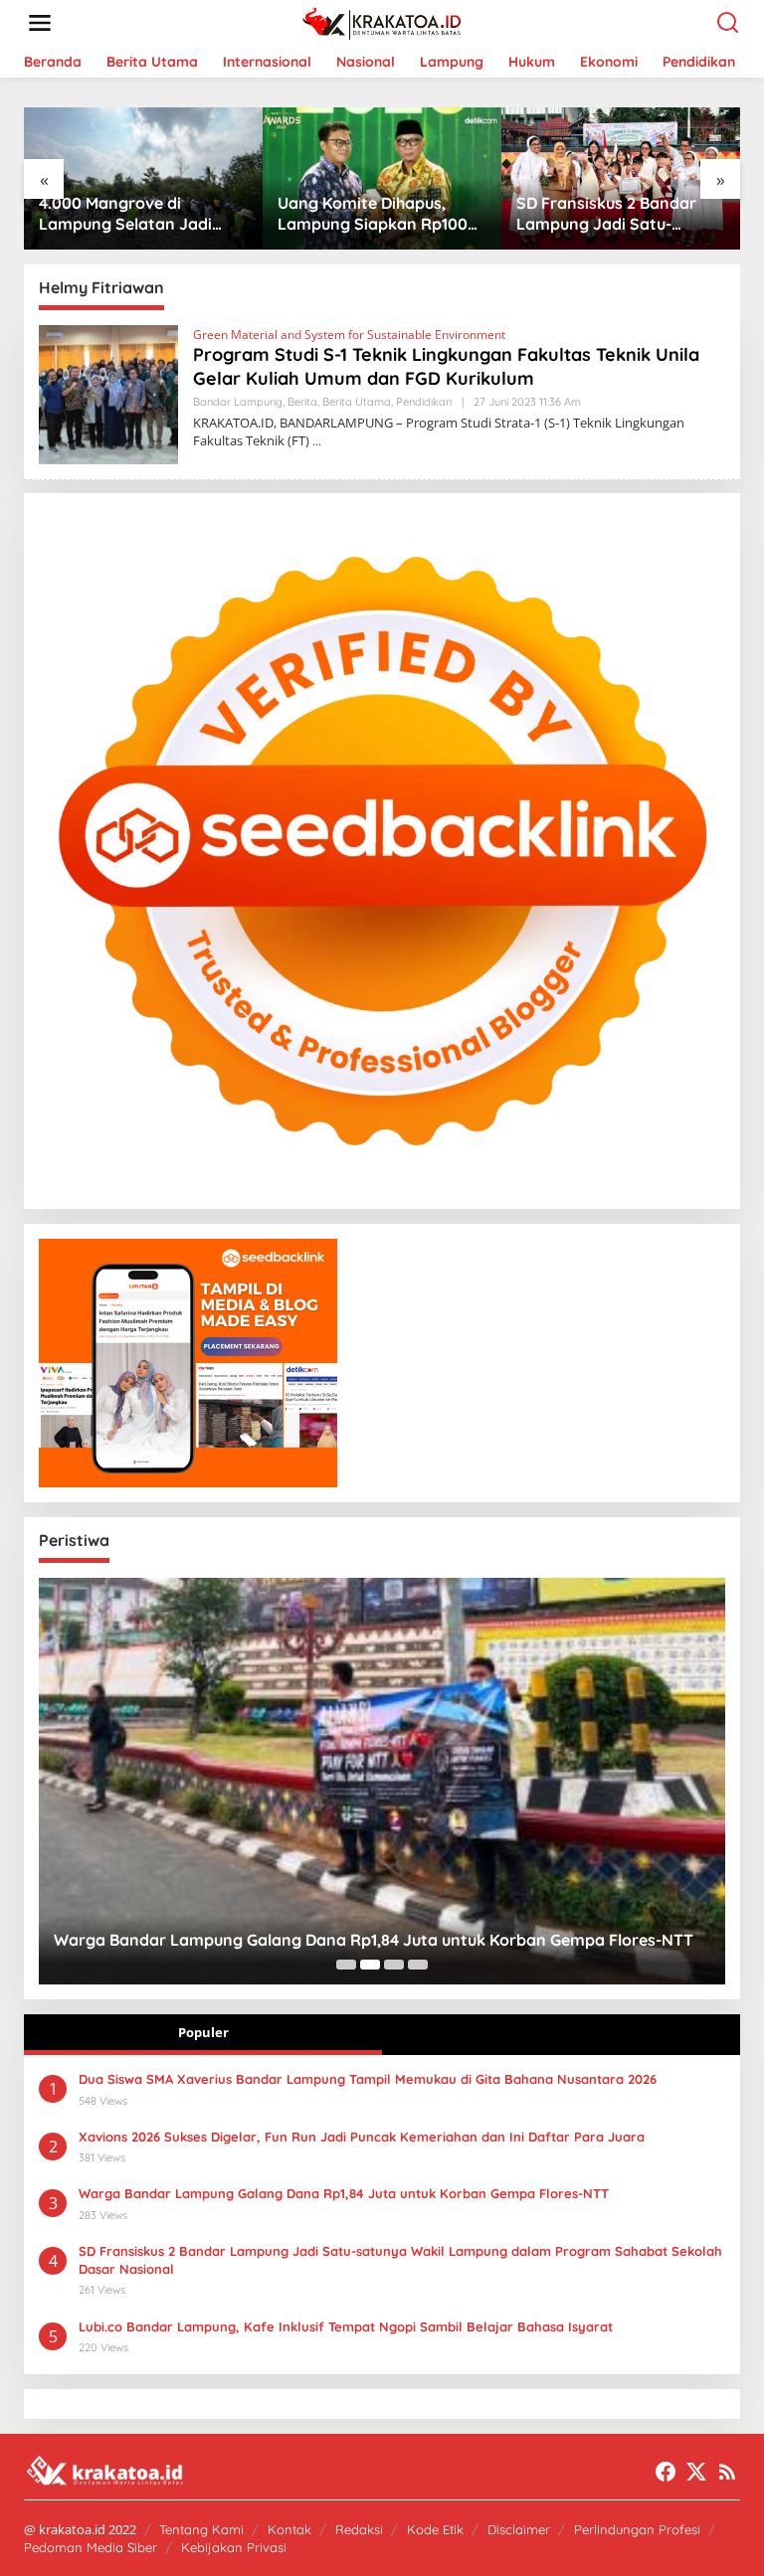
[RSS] (727, 2472)
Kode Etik (435, 2529)
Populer (203, 2032)
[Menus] (40, 23)
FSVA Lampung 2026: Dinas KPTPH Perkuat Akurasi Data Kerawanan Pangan (624, 214)
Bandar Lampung (238, 402)
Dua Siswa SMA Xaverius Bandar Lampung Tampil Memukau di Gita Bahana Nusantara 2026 (368, 2079)
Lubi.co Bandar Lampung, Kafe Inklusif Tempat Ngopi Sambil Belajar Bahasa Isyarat (346, 2326)
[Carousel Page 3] (394, 1965)
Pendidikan (424, 402)
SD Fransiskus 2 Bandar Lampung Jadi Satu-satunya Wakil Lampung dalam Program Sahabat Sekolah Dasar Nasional (377, 214)
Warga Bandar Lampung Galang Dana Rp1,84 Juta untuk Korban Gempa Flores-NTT (374, 1940)
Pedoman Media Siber (91, 2547)
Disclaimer (519, 2529)
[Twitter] (696, 2472)
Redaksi (359, 2529)
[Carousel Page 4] (418, 1965)
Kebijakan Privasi (234, 2547)
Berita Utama (357, 402)
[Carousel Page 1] (346, 1965)
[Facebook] (666, 2472)
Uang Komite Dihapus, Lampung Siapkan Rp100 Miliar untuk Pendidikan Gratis (138, 214)
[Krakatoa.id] (386, 21)
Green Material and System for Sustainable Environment (349, 335)
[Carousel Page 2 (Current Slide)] (370, 1965)
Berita (302, 402)
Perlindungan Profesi (637, 2529)
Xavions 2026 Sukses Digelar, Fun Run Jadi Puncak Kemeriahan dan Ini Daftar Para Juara (362, 2137)
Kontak (289, 2529)
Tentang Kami (201, 2529)
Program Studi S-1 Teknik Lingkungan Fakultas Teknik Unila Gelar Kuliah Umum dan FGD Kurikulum (446, 366)
